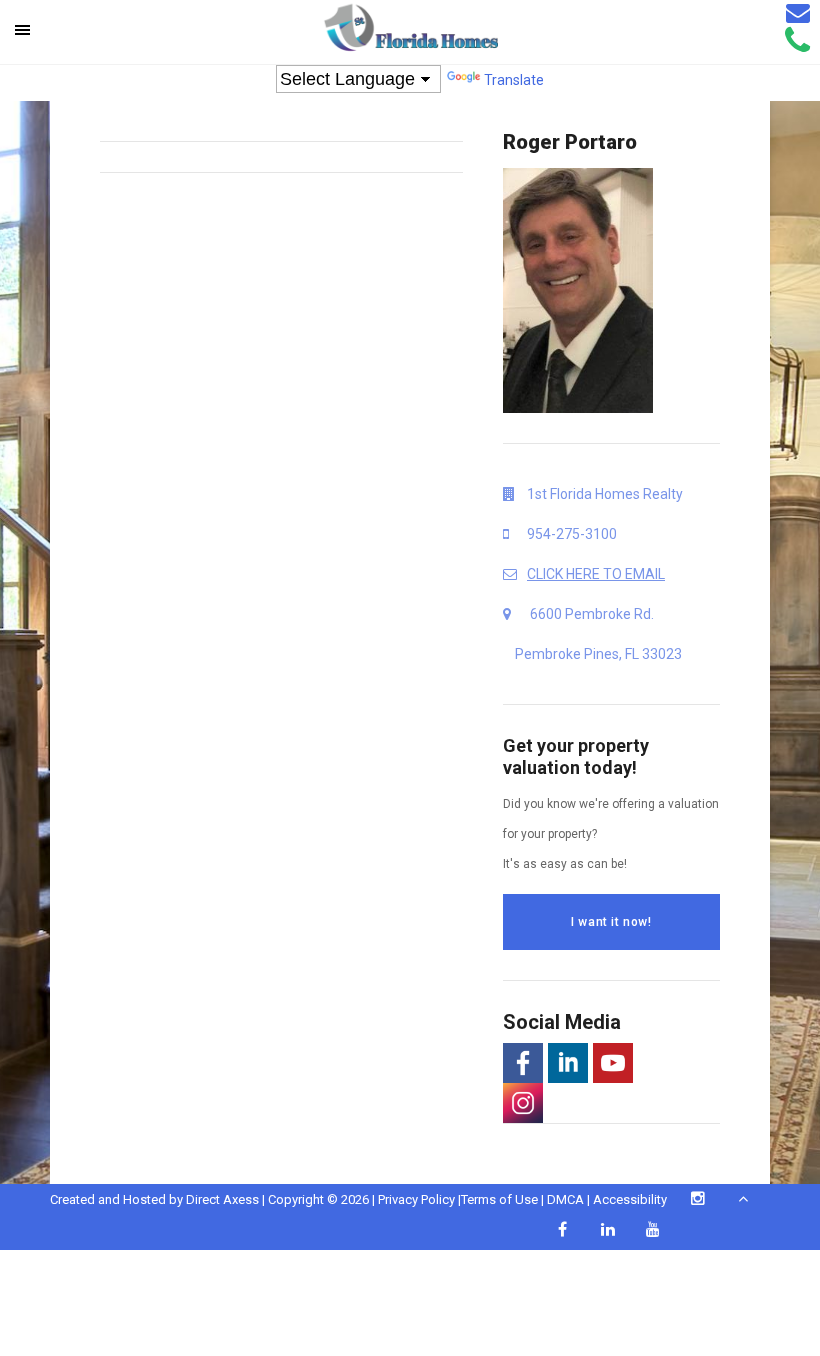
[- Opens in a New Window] (523, 1063)
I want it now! (611, 922)
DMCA (565, 1199)
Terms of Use (499, 1199)
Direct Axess (222, 1199)
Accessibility (630, 1199)
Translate (514, 80)
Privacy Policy (416, 1199)
